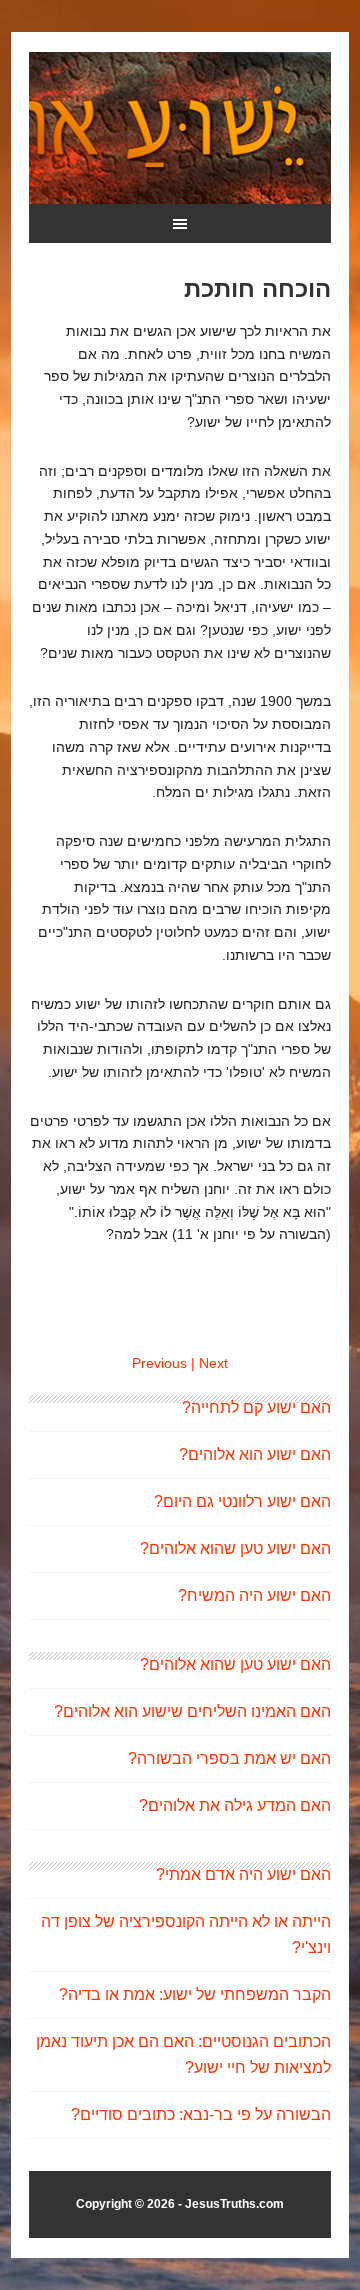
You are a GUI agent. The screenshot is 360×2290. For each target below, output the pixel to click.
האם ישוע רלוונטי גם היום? (242, 1501)
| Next (209, 1363)
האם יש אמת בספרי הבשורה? (229, 1758)
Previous (159, 1363)
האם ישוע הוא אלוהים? (255, 1454)
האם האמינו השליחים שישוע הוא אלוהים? (192, 1711)
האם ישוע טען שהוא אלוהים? (235, 1548)
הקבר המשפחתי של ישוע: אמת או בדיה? (195, 1994)
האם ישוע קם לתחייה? (256, 1407)
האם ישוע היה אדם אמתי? (243, 1874)
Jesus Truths (180, 128)
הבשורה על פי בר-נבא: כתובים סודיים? (201, 2114)
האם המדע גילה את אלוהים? (235, 1805)
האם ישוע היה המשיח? (254, 1595)
